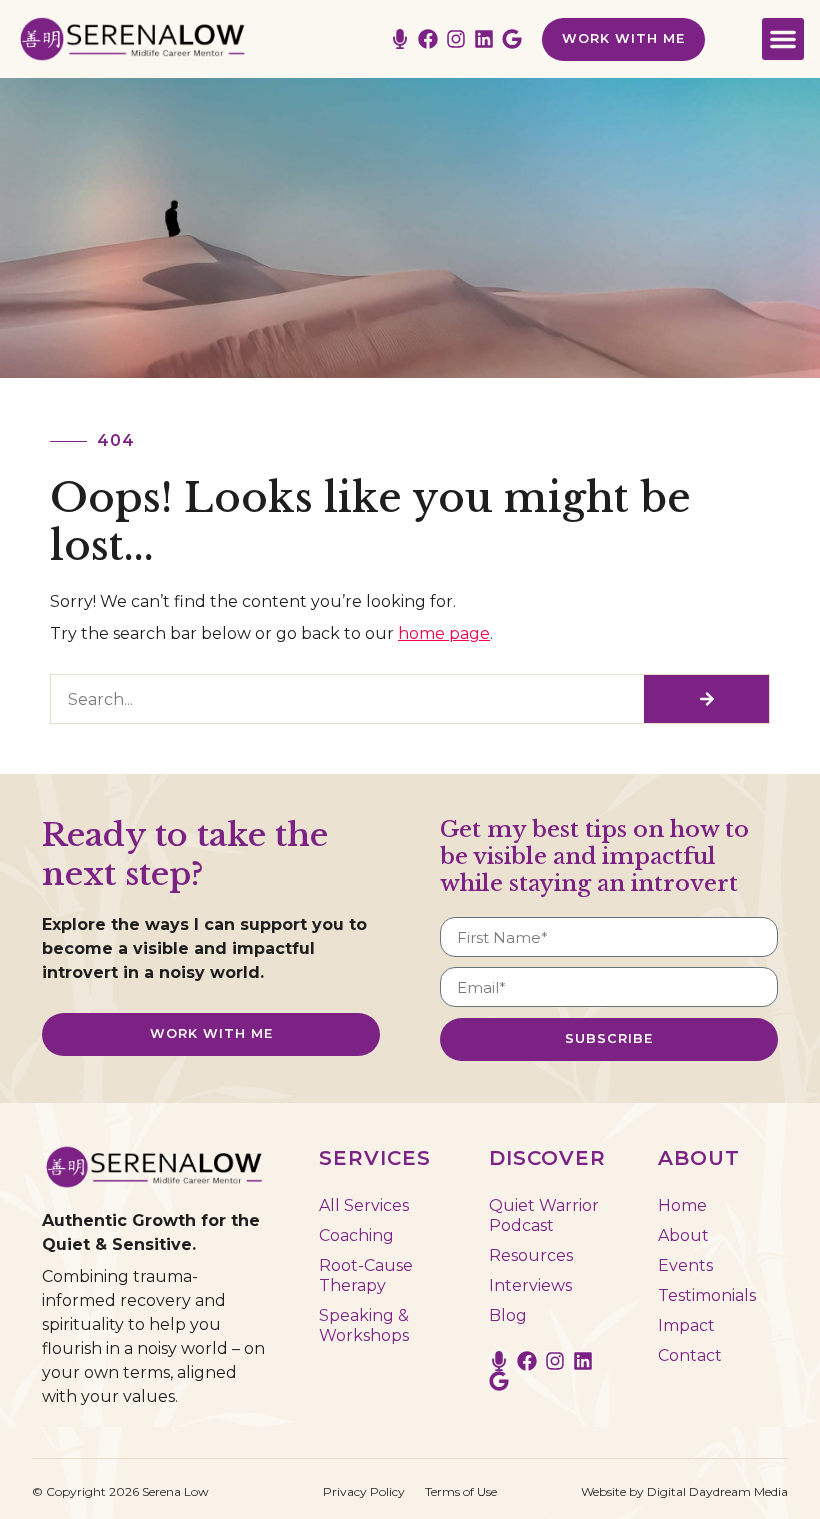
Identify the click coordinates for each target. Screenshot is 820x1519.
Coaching (356, 1235)
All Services (364, 1205)
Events (685, 1265)
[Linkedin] (484, 39)
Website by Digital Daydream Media (684, 1491)
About (683, 1235)
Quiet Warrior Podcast (544, 1215)
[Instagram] (456, 39)
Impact (686, 1325)
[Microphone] (400, 39)
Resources (531, 1255)
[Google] (512, 39)
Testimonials (707, 1295)
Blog (508, 1315)
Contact (690, 1355)
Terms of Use (461, 1491)
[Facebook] (428, 39)
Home (682, 1205)
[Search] (706, 699)
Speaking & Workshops (364, 1325)
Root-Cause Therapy (366, 1275)
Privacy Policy (364, 1491)
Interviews (530, 1285)
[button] (783, 39)
